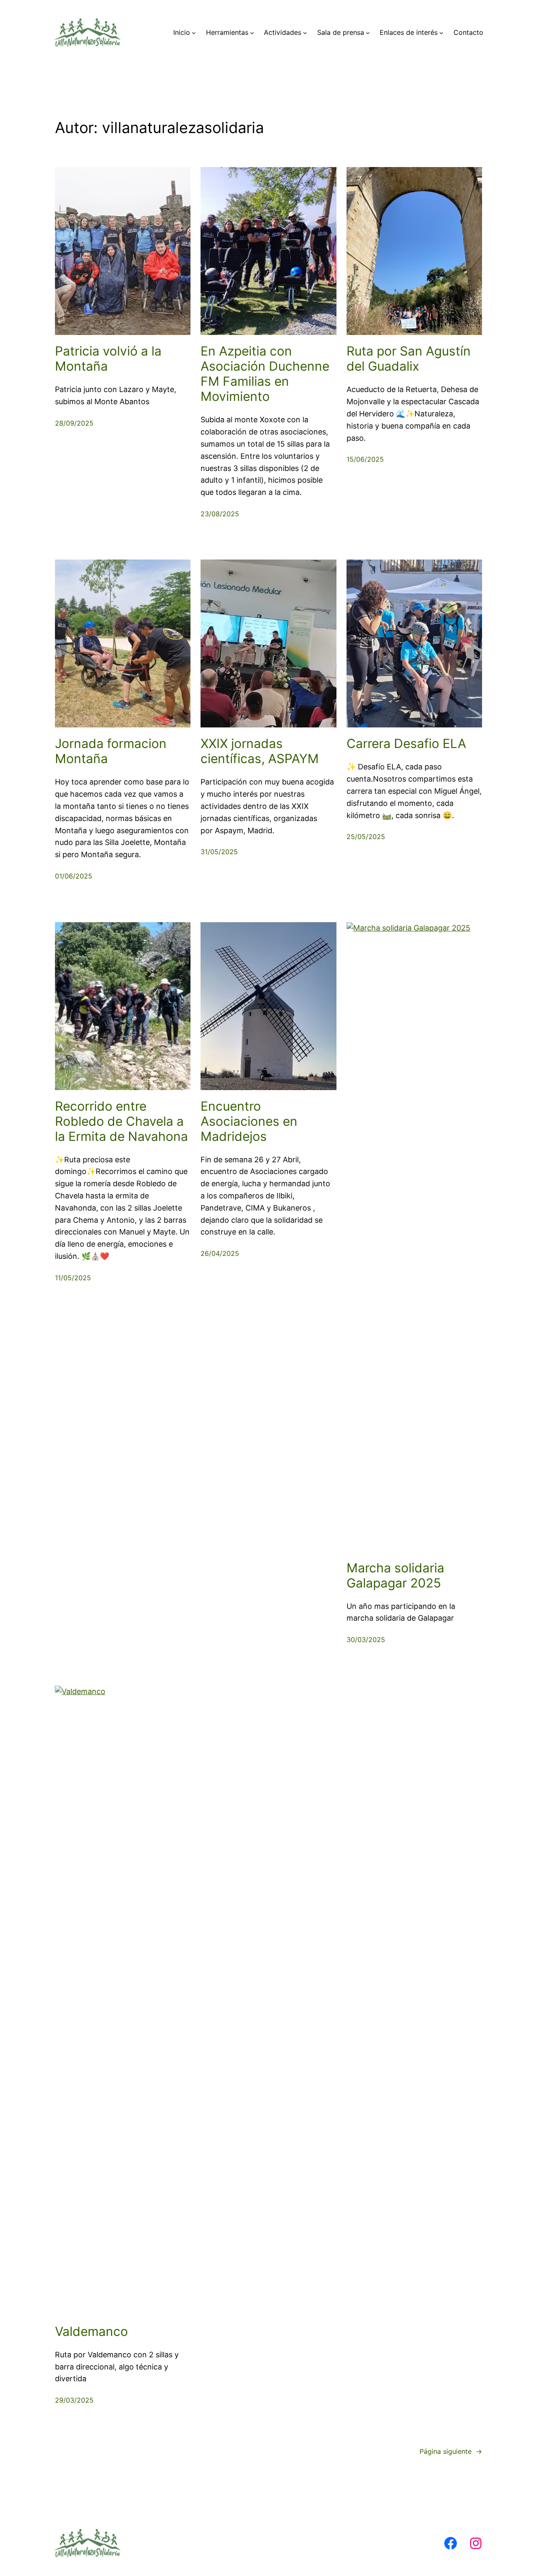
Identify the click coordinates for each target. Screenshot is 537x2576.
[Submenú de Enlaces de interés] (441, 33)
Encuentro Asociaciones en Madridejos (249, 1121)
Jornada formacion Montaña (111, 751)
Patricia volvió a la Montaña (108, 358)
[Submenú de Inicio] (194, 33)
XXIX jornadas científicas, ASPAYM (260, 751)
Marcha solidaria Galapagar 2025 (395, 1575)
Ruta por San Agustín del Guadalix (409, 358)
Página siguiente (451, 2451)
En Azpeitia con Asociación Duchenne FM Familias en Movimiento (265, 374)
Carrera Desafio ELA (406, 743)
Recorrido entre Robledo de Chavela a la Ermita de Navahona (121, 1121)
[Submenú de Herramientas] (252, 33)
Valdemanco (91, 2331)
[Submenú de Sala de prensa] (368, 33)
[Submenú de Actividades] (305, 33)
